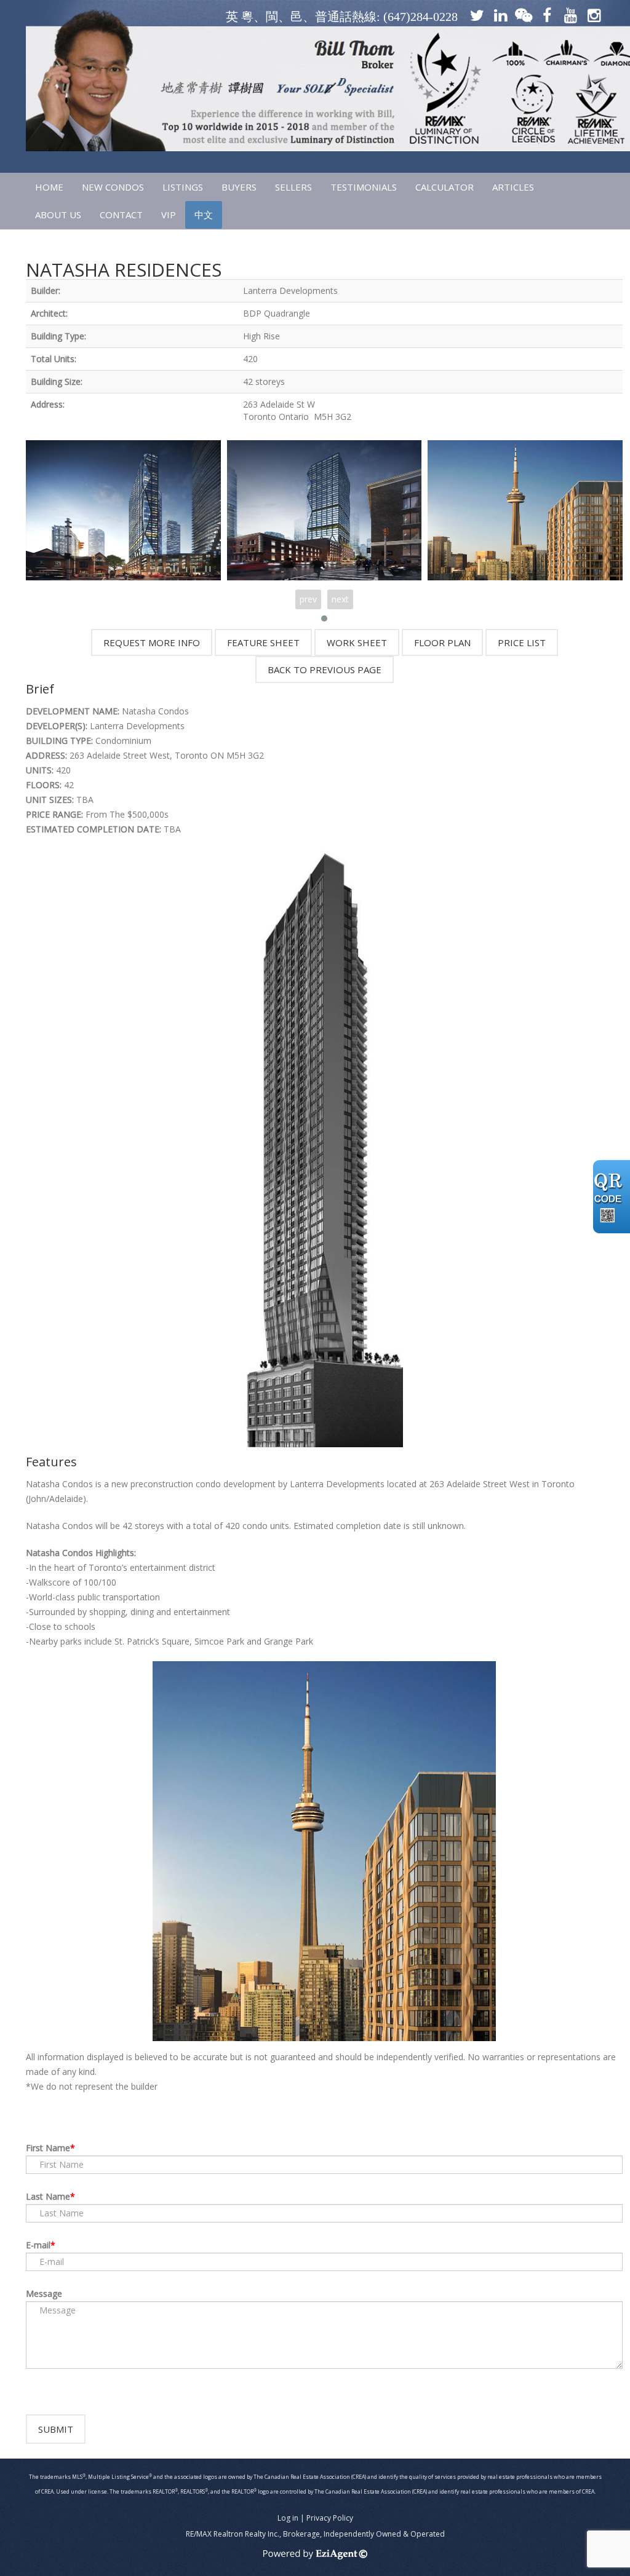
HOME (49, 187)
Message (44, 2294)
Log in (288, 2518)
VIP (169, 215)
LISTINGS (183, 187)
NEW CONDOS (113, 187)
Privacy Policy (330, 2518)
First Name (48, 2148)
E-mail (38, 2245)
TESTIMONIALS (364, 187)
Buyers (239, 187)
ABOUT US (58, 215)
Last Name (48, 2196)
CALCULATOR (445, 187)
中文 (204, 215)
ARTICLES (513, 187)
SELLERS (293, 187)
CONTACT (121, 215)
